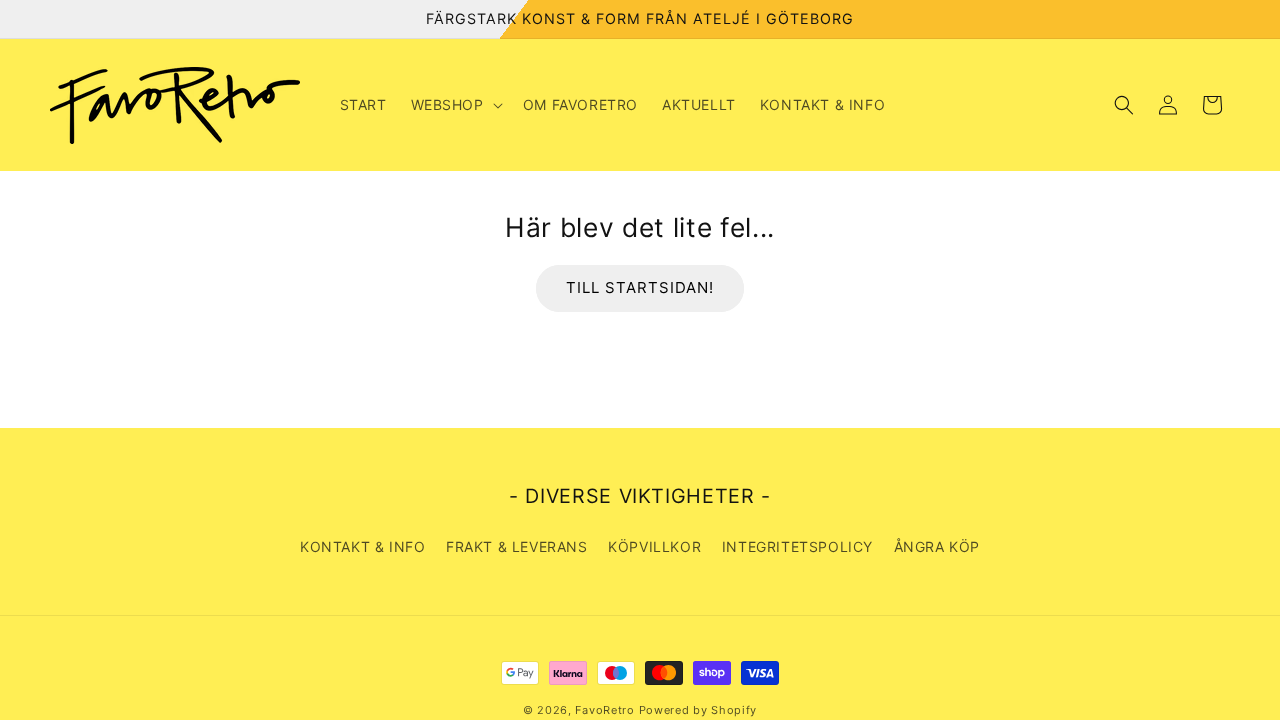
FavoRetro (604, 710)
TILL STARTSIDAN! (640, 287)
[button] (455, 105)
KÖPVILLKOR (654, 546)
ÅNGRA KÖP (937, 546)
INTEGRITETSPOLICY (797, 546)
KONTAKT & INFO (362, 546)
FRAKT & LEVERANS (517, 546)
